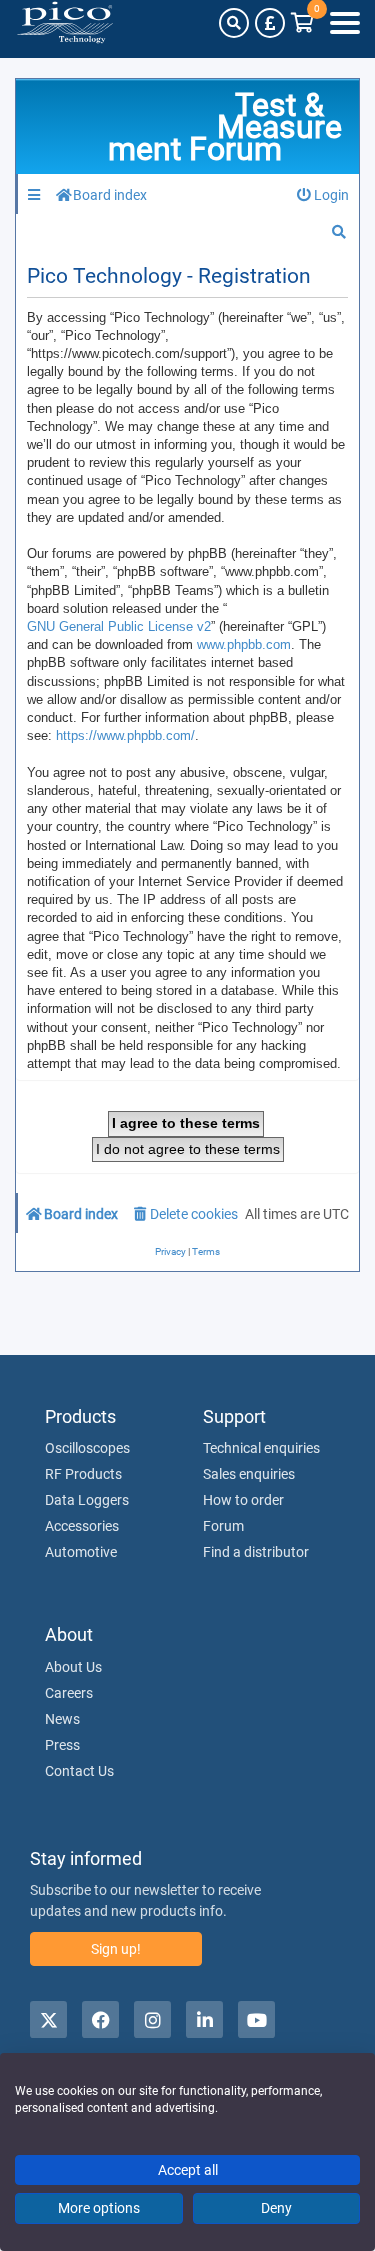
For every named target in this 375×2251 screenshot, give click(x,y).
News (62, 1719)
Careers (69, 1693)
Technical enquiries (261, 1448)
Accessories (82, 1526)
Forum (223, 1526)
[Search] (234, 23)
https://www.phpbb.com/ (125, 735)
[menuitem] (323, 195)
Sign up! (116, 1949)
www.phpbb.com (244, 644)
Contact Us (79, 1771)
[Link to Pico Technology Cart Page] (302, 23)
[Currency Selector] (270, 23)
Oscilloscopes (87, 1448)
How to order (243, 1500)
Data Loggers (87, 1500)
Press (62, 1745)
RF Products (83, 1474)
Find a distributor (256, 1552)
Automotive (81, 1552)
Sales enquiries (249, 1474)
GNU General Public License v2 (119, 626)
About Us (73, 1667)
